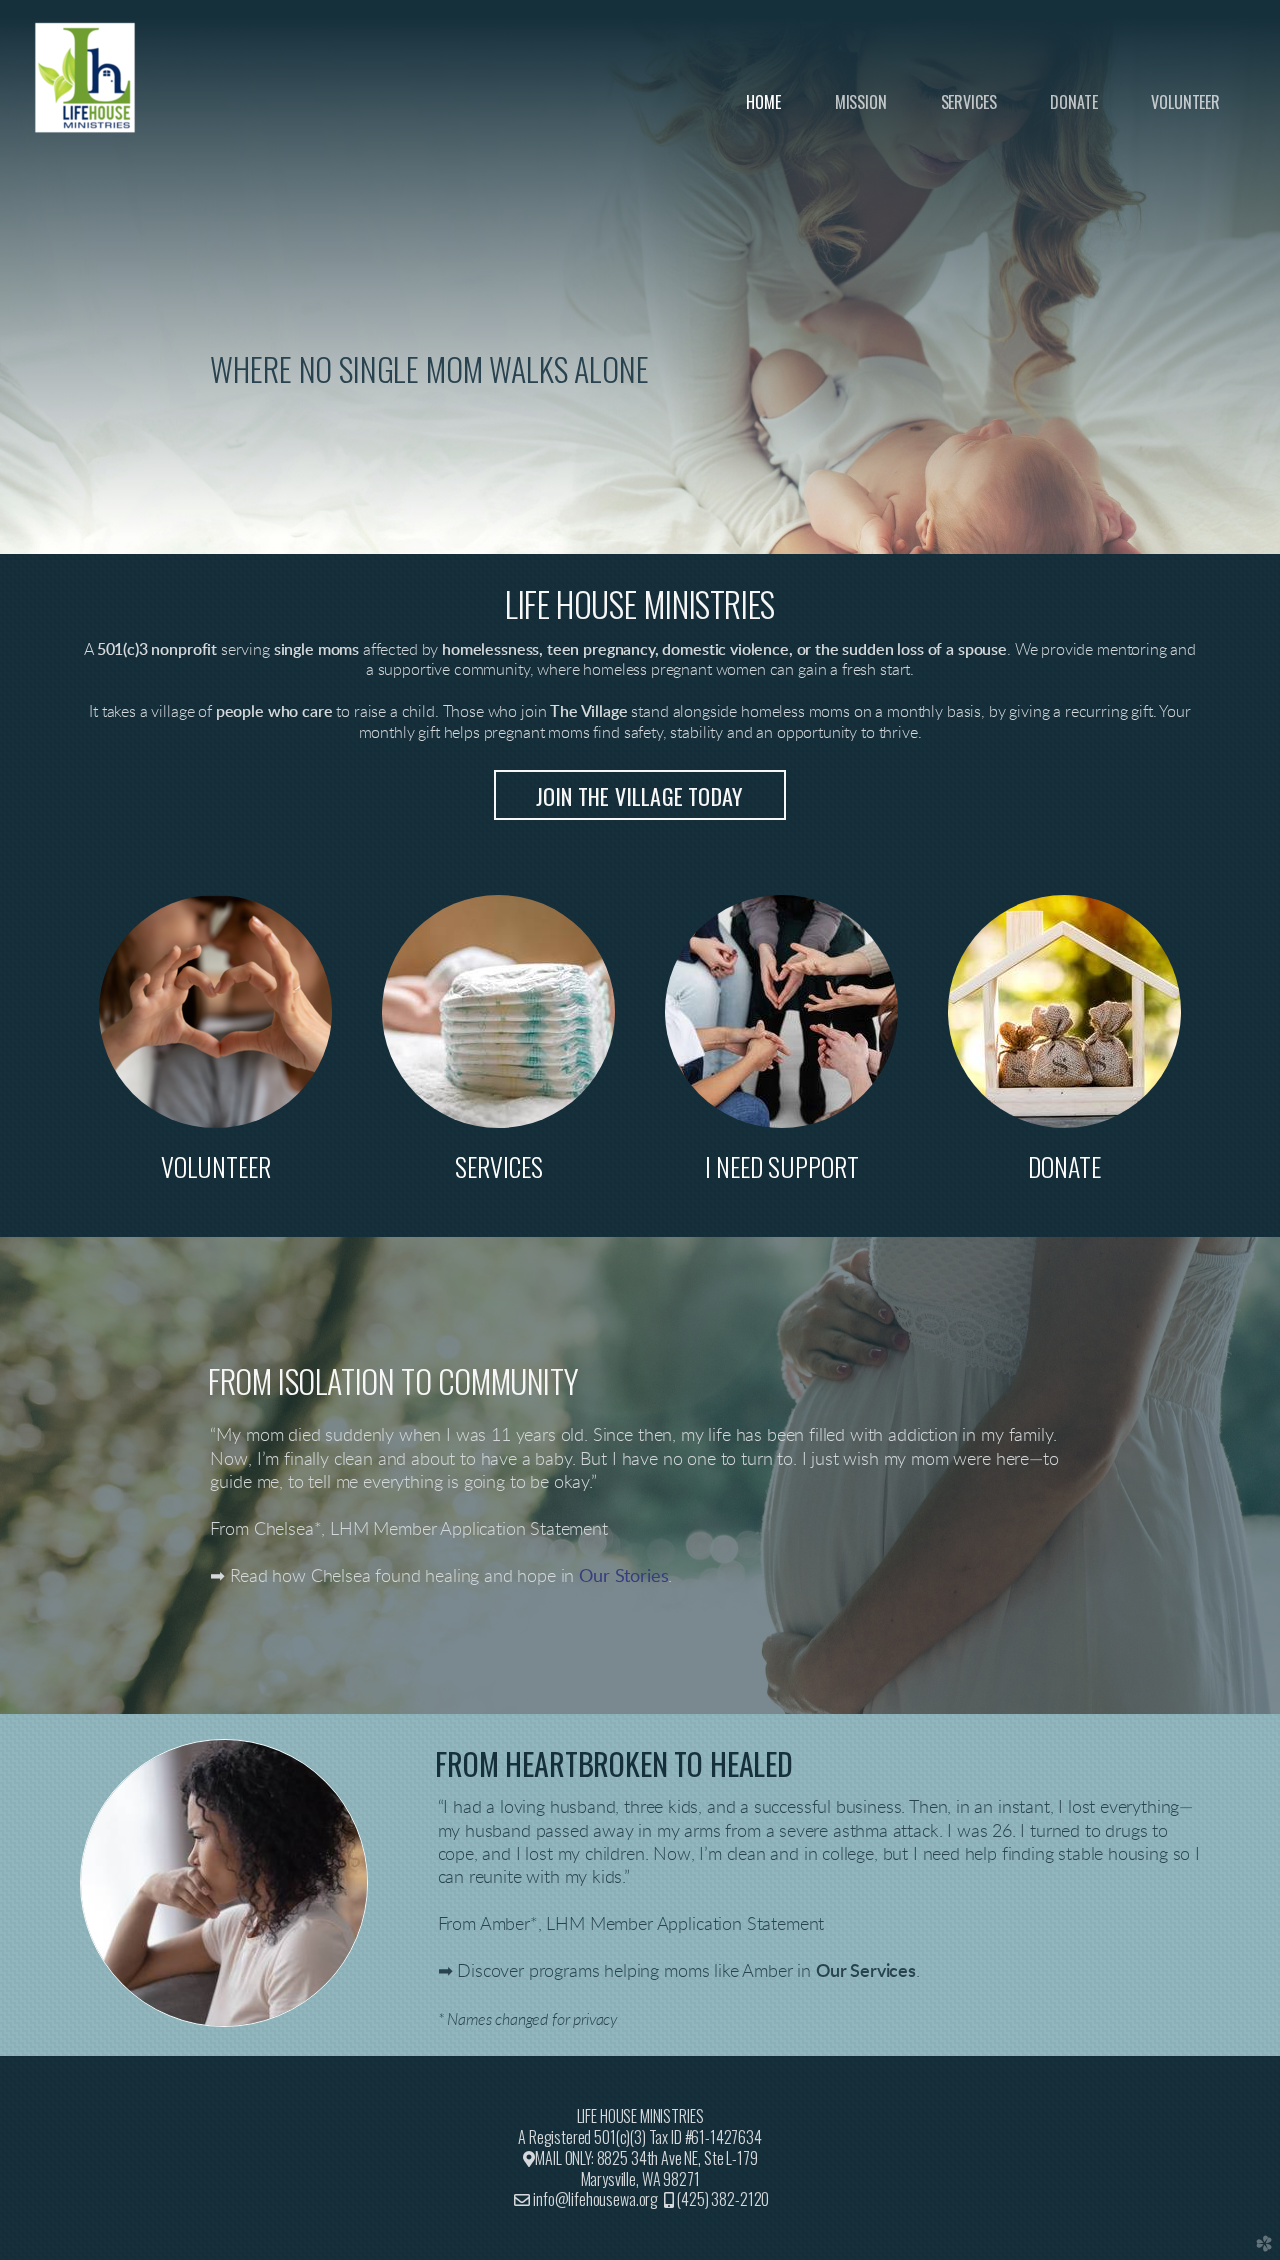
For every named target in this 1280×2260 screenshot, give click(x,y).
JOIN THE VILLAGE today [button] (640, 796)
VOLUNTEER (216, 1166)
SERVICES (499, 1166)
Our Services (866, 1972)
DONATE (1064, 1166)
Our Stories (623, 1577)
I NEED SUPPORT (782, 1166)
